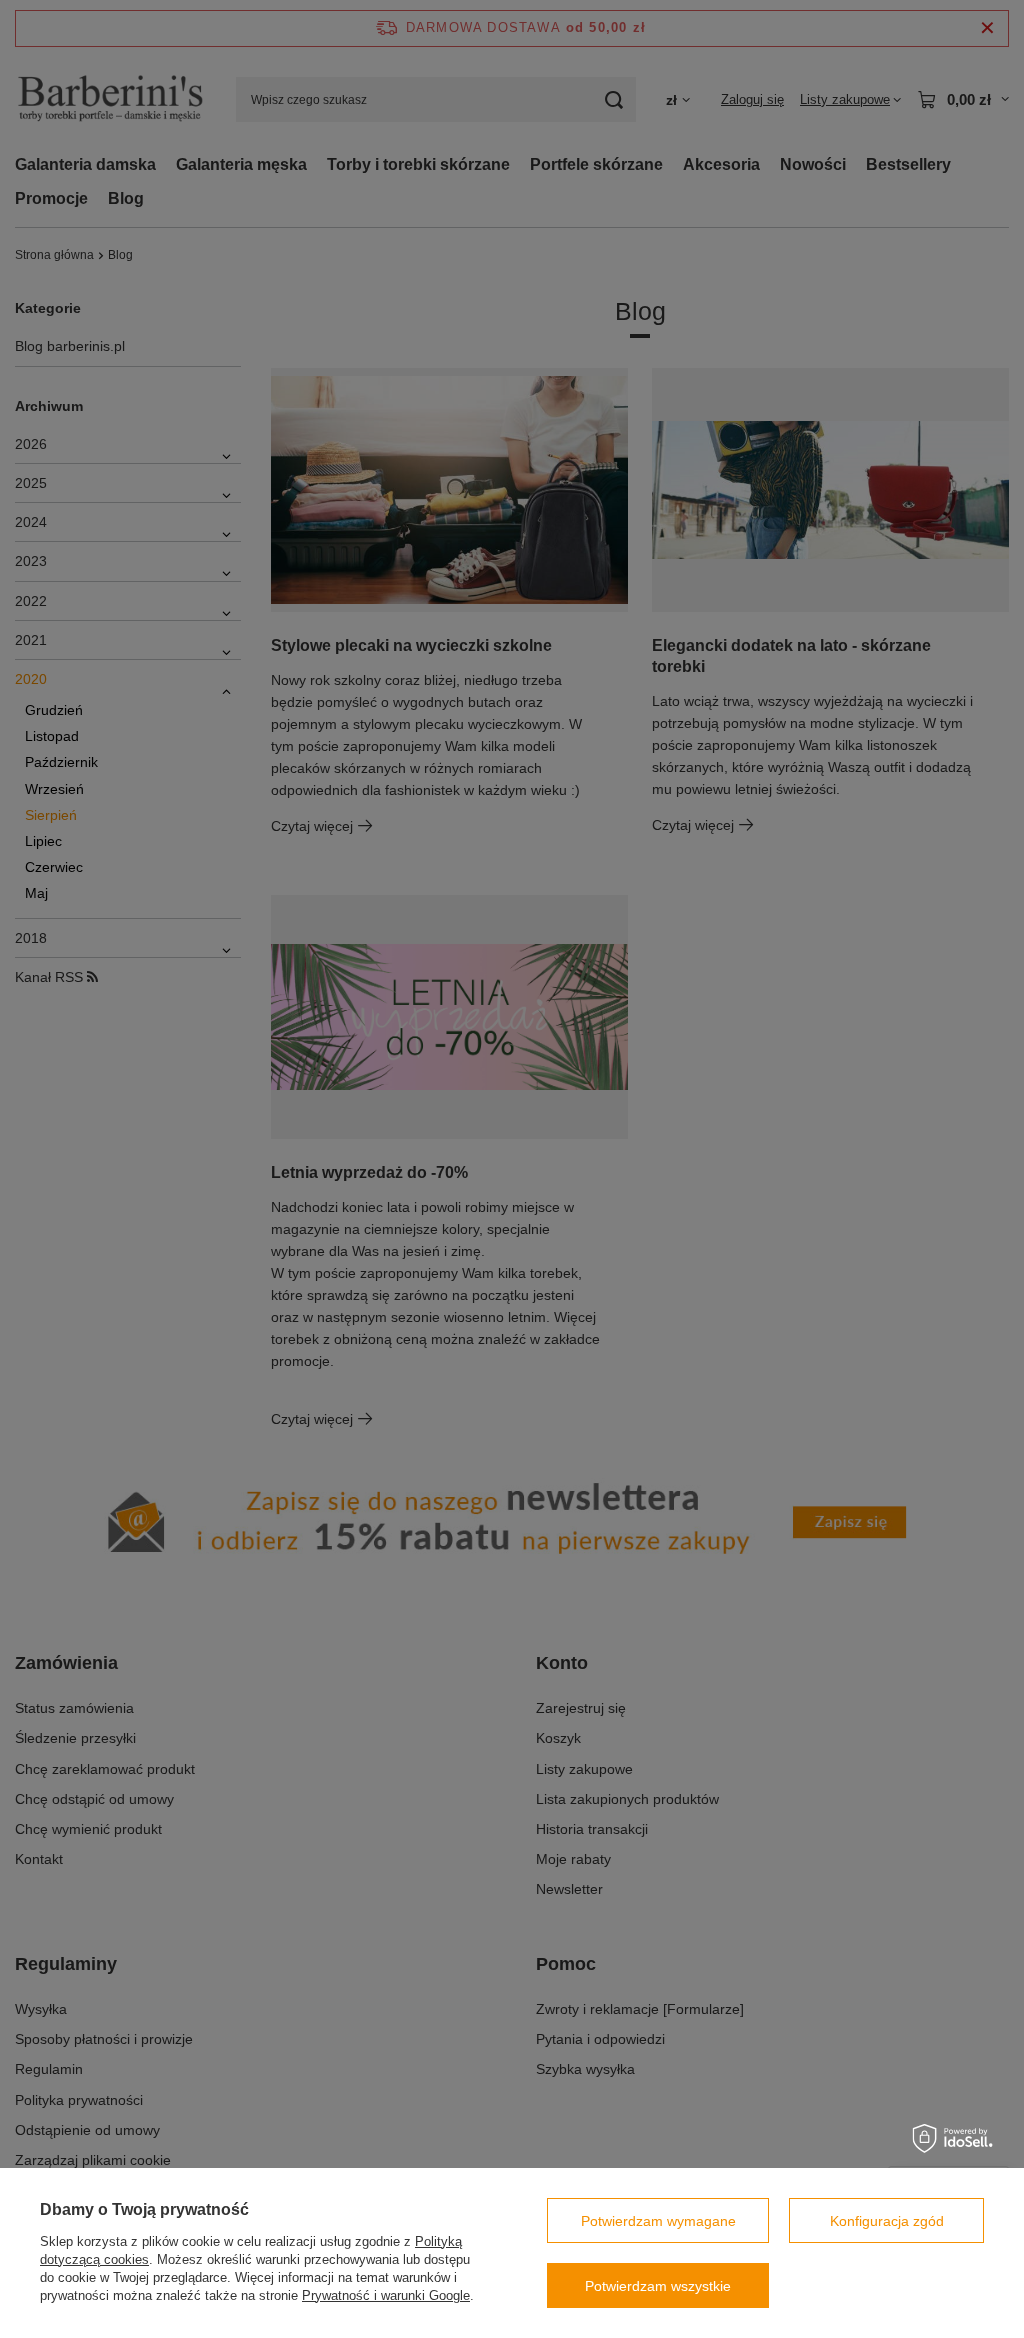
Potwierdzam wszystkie (658, 2286)
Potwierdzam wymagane (658, 2221)
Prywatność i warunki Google (386, 2295)
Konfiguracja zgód (887, 2221)
